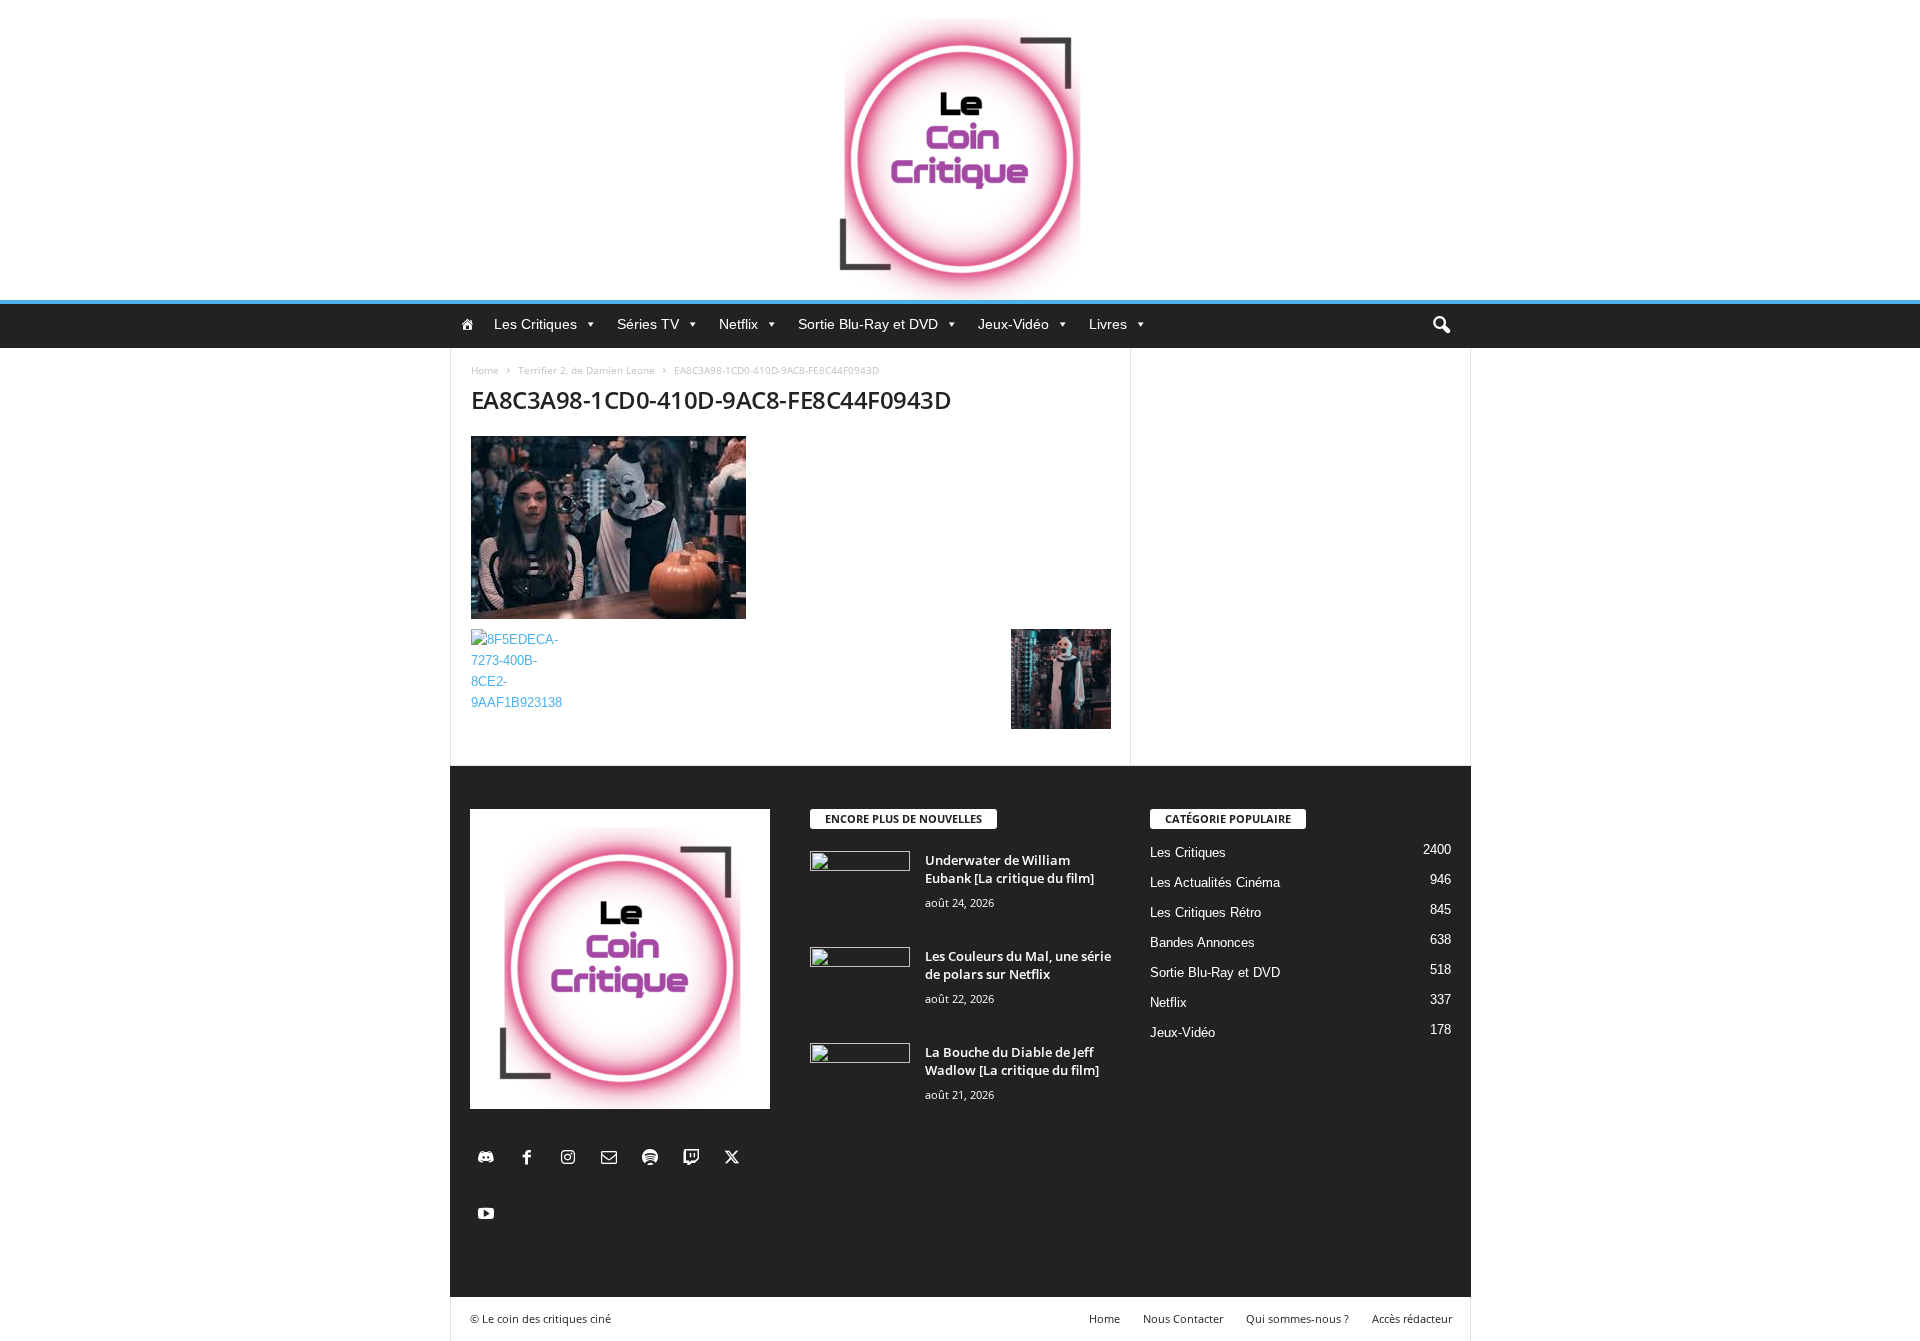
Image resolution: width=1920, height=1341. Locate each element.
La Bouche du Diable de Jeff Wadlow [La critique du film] (1012, 1061)
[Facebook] (531, 1159)
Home (485, 370)
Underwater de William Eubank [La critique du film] (1009, 869)
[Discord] (490, 1159)
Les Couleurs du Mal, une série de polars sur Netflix (1018, 965)
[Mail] (613, 1159)
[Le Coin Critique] (960, 150)
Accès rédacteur (1412, 1318)
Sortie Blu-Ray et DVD (868, 324)
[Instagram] (572, 1159)
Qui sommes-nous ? (1297, 1318)
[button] (1441, 326)
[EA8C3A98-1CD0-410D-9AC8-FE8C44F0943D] (791, 527)
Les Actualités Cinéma (1215, 882)
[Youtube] (488, 1215)
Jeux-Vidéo (1013, 324)
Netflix (738, 324)
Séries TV (648, 324)
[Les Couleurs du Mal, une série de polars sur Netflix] (860, 984)
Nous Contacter (1183, 1318)
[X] (734, 1159)
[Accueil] (467, 324)
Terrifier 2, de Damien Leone (586, 370)
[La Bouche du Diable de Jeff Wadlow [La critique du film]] (860, 1080)
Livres (1108, 324)
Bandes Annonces (1202, 942)
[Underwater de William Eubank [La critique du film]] (860, 888)
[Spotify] (654, 1159)
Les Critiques (535, 324)
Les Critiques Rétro (1205, 912)
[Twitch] (695, 1159)
